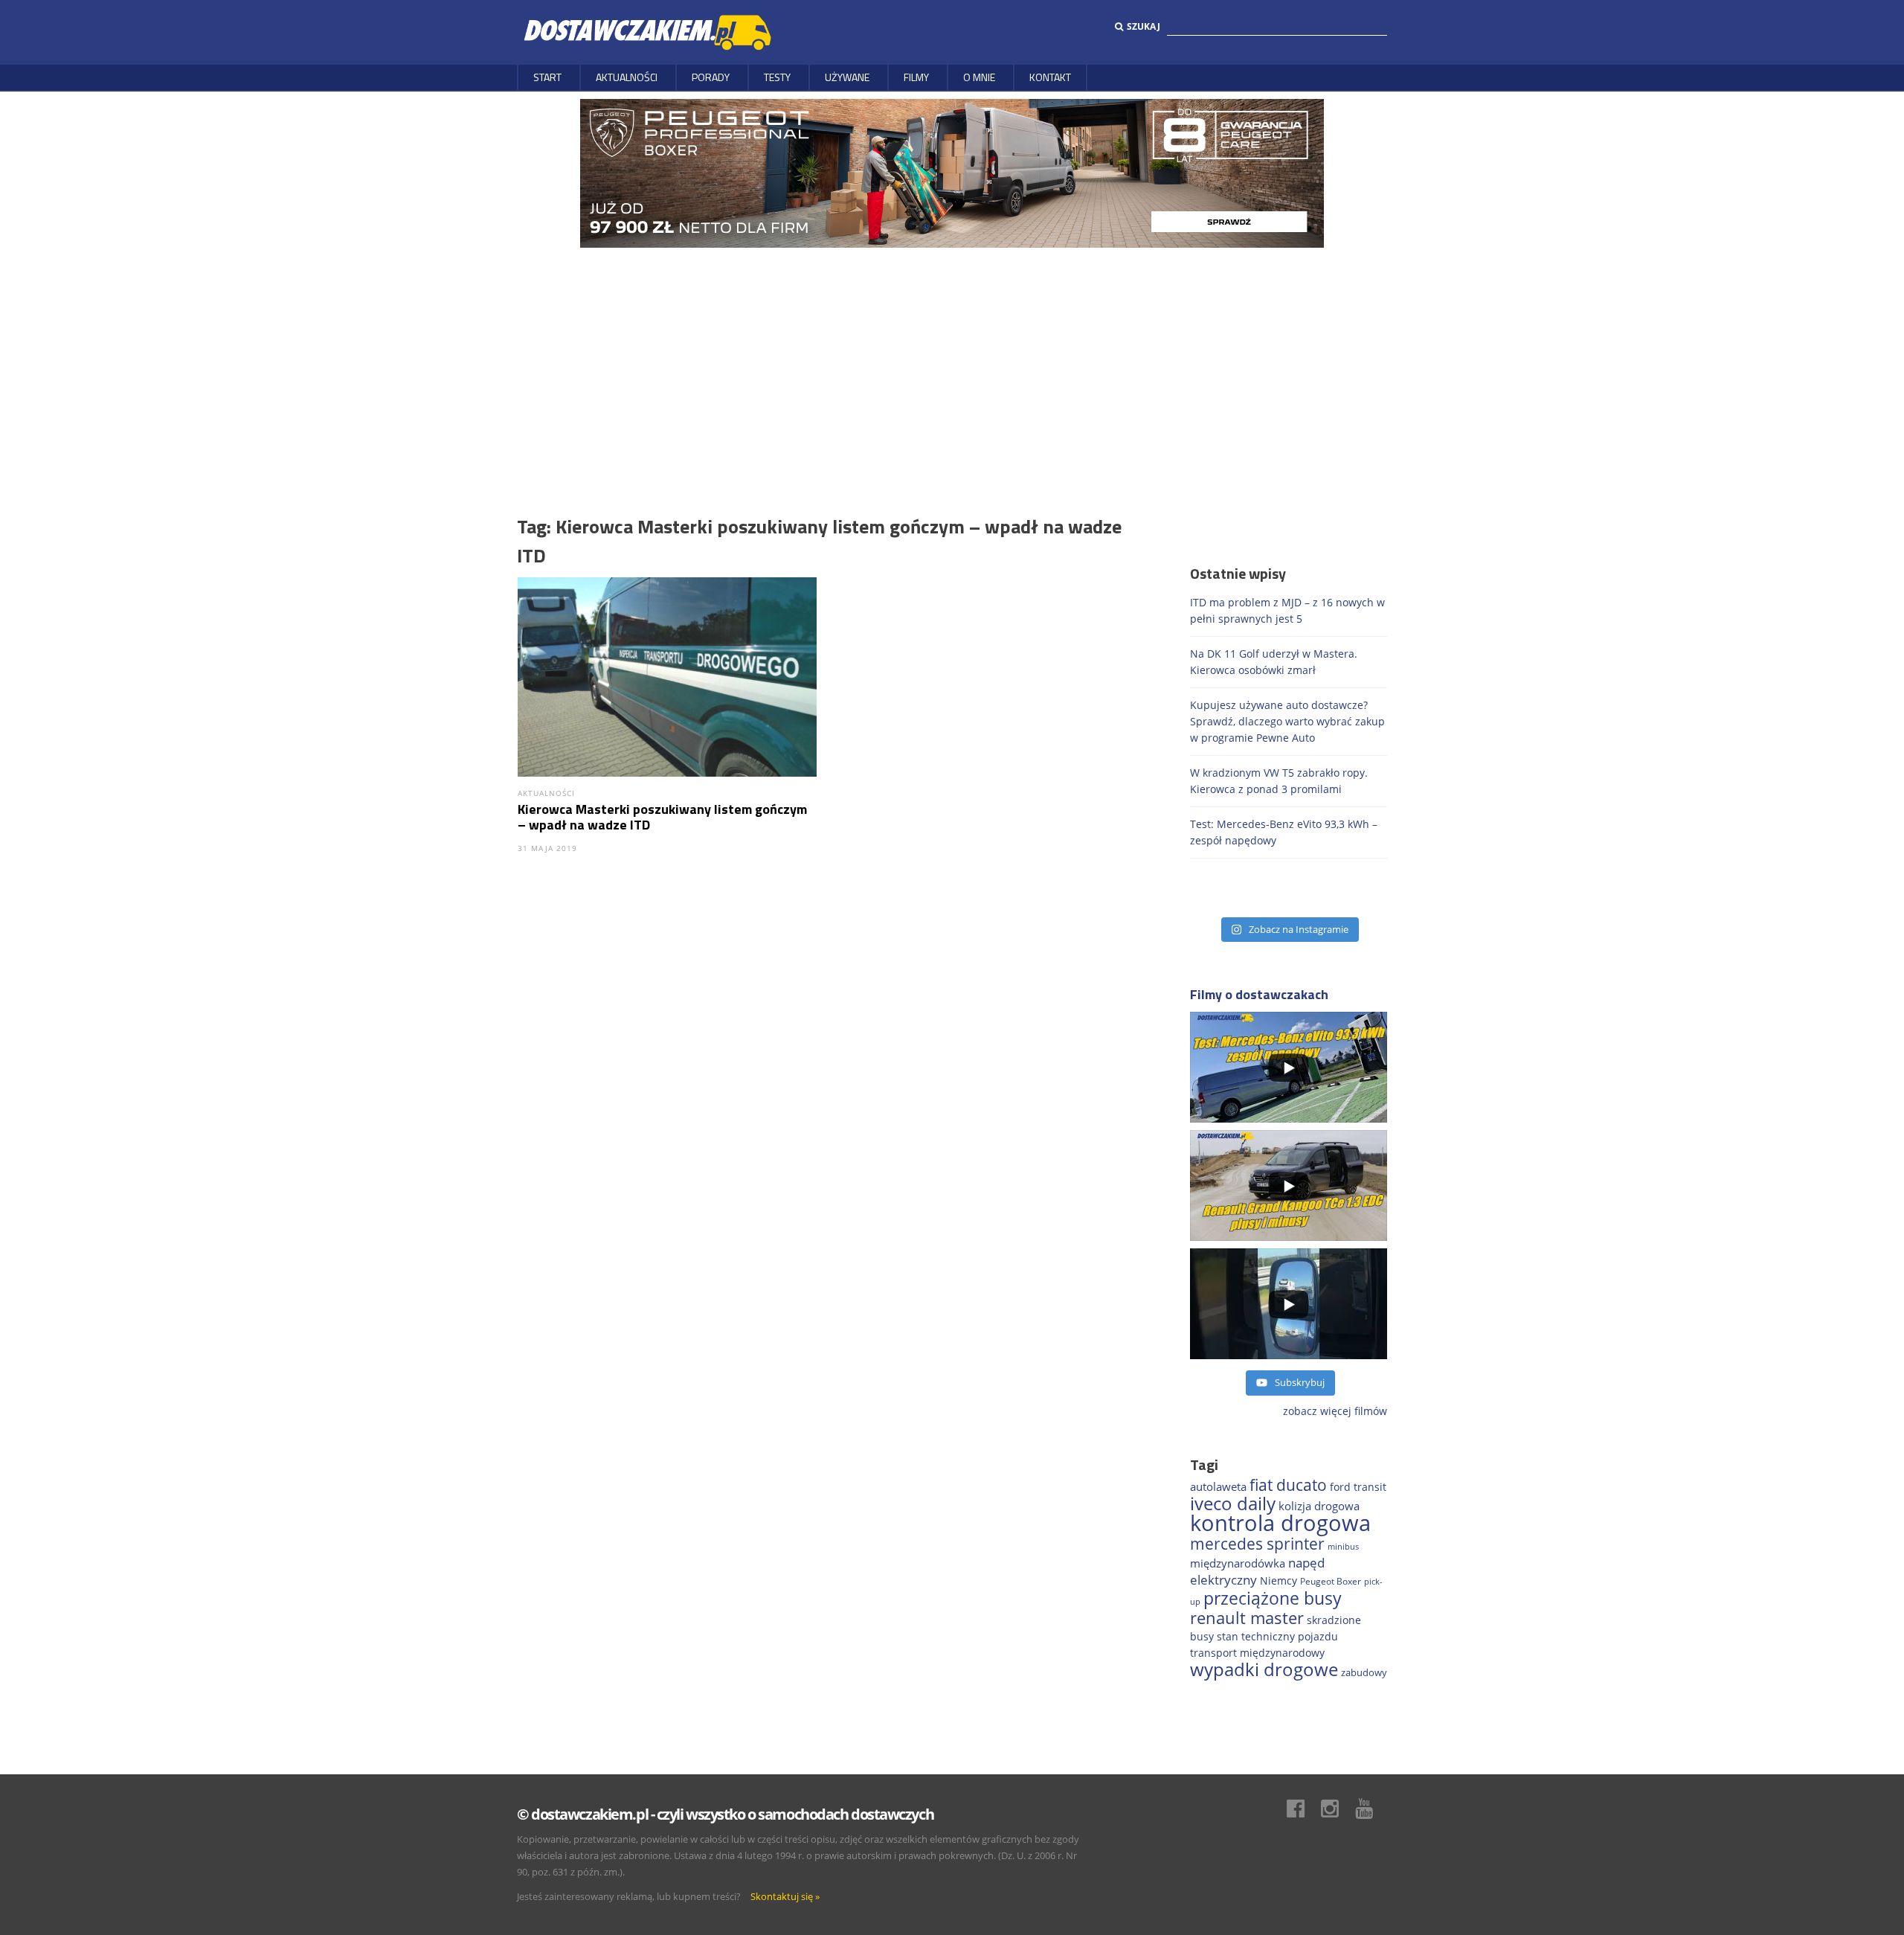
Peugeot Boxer (1331, 1581)
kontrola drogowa (1280, 1523)
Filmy (916, 77)
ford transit (1358, 1487)
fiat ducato (1288, 1485)
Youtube (1371, 1809)
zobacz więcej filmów (1335, 1411)
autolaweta (1218, 1486)
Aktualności (627, 77)
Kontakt (1050, 77)
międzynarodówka (1238, 1563)
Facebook (1303, 1809)
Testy (777, 77)
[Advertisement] (952, 359)
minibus (1343, 1546)
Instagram (1337, 1809)
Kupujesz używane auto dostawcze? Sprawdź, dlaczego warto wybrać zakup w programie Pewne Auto (1287, 721)
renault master (1247, 1618)
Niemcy (1279, 1581)
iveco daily (1233, 1503)
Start (547, 77)
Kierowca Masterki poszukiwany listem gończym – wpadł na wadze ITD (662, 817)
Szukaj (1144, 26)
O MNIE (979, 77)
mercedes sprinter (1257, 1544)
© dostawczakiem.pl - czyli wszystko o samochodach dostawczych (725, 1814)
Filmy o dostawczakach (1259, 994)
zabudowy (1364, 1673)
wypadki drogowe (1264, 1669)
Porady (711, 77)
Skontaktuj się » (785, 1896)
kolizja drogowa (1319, 1506)
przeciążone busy (1273, 1598)
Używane (847, 77)
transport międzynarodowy (1257, 1653)
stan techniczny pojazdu (1277, 1636)
